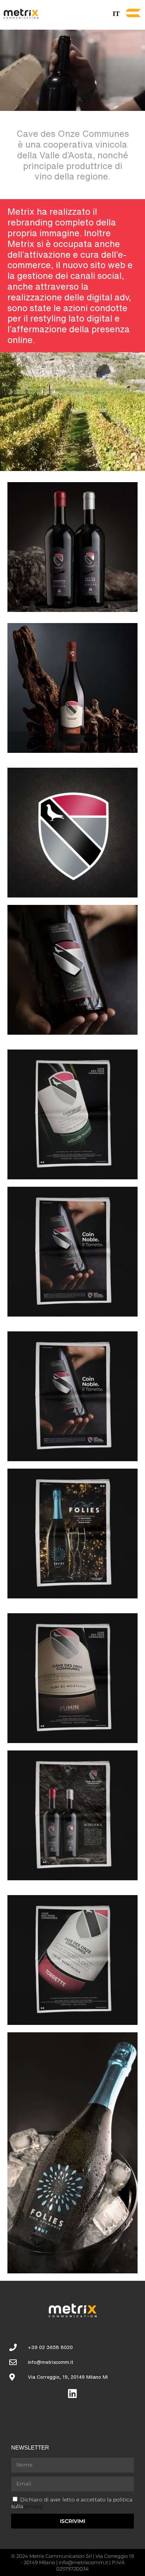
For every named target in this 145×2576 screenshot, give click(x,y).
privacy (34, 2506)
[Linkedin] (73, 2393)
